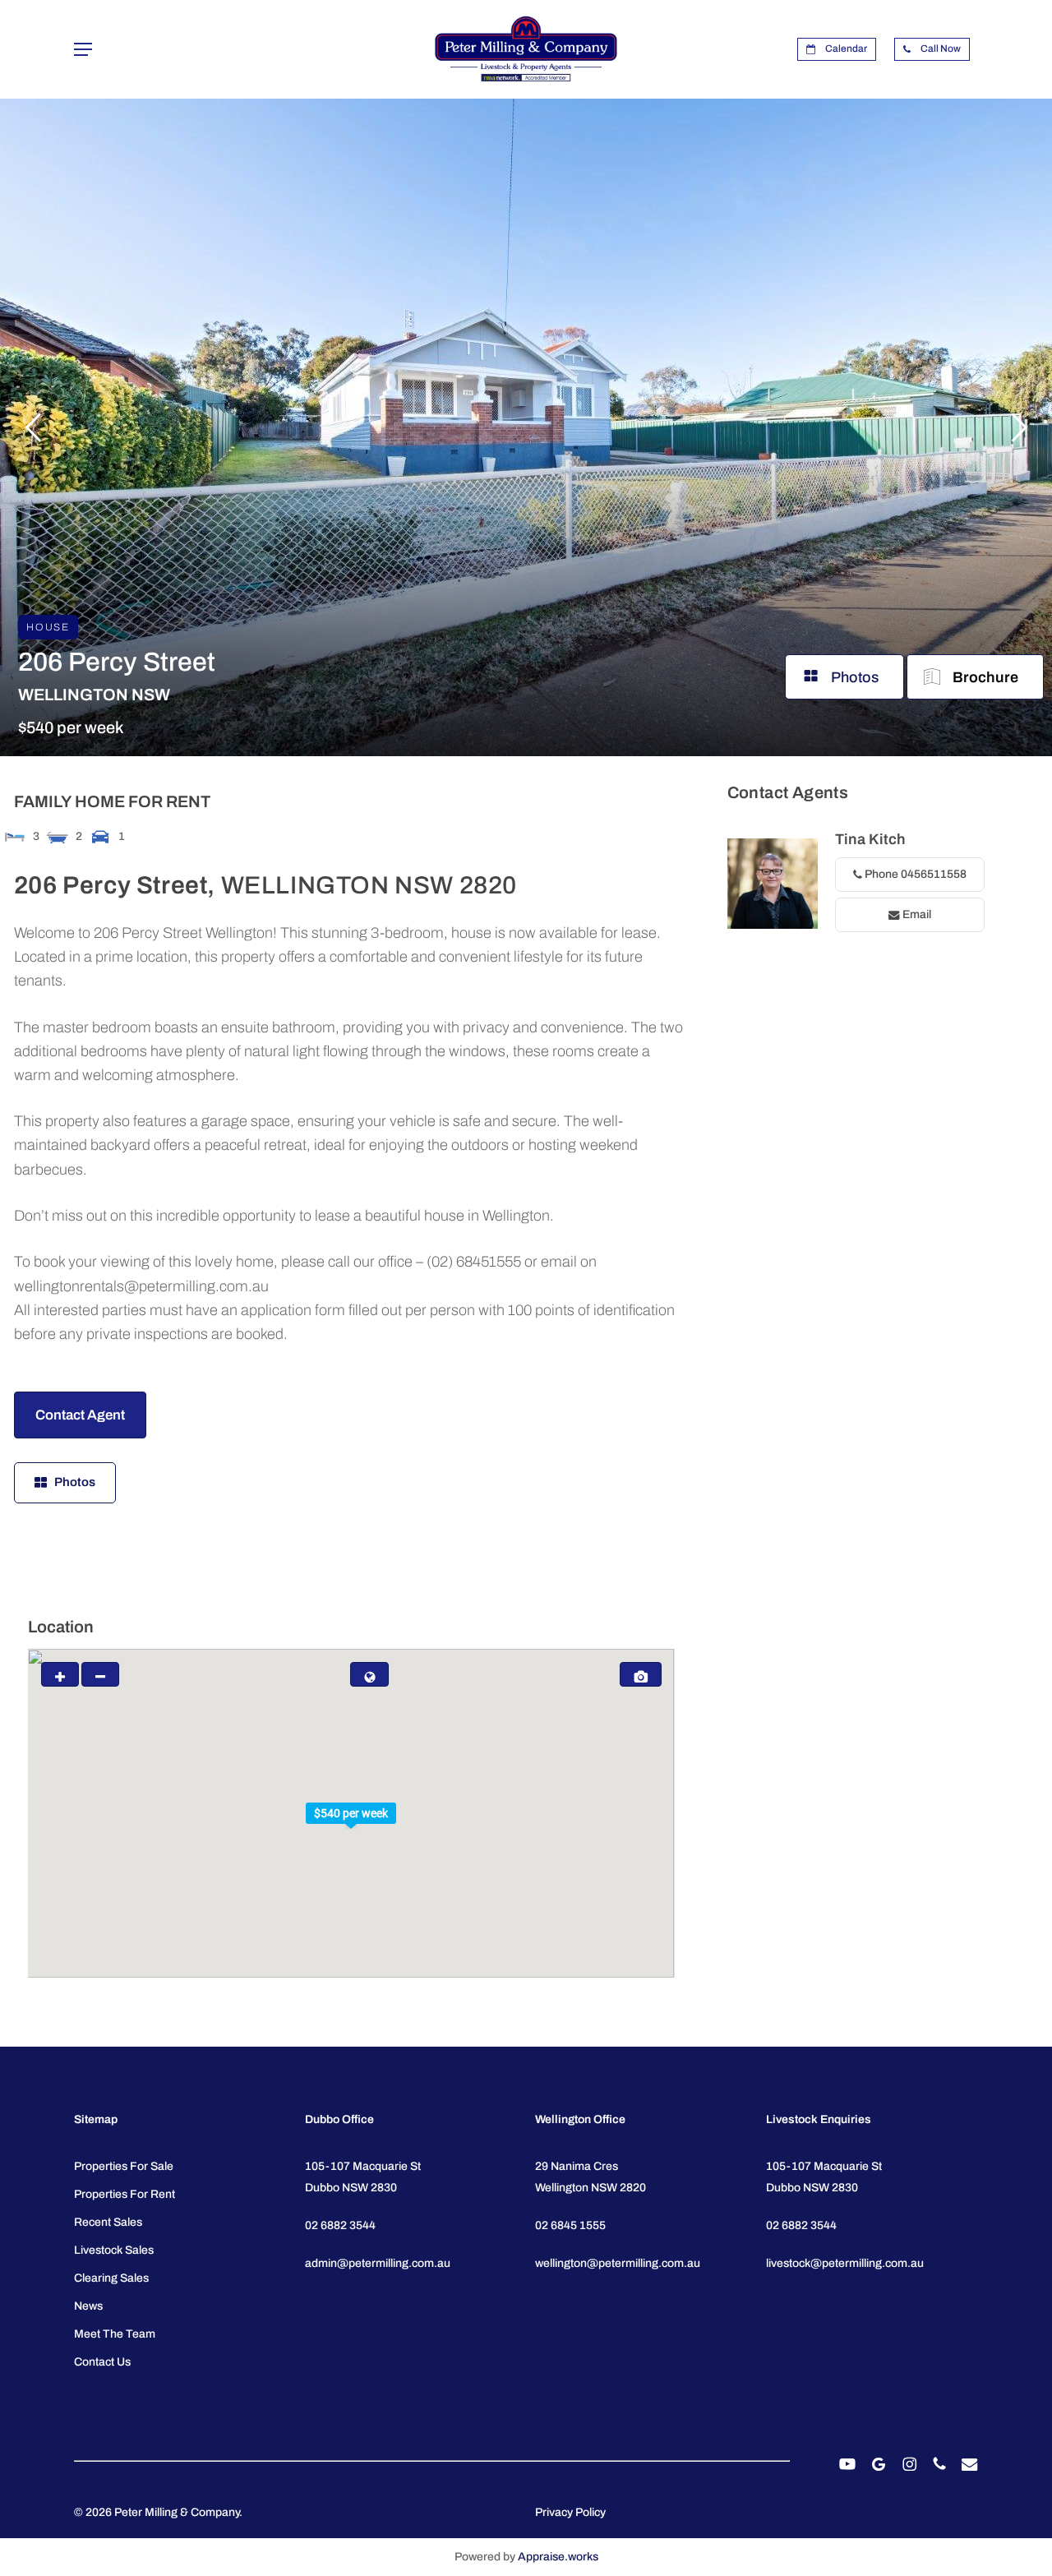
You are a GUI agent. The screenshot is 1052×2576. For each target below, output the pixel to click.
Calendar (845, 48)
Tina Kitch (870, 839)
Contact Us (102, 2362)
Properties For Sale (124, 2166)
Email (916, 914)
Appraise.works (558, 2557)
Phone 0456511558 (914, 874)
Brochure (985, 677)
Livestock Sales (114, 2250)
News (88, 2306)
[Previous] (33, 427)
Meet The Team (115, 2334)
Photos (855, 677)
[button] (83, 50)
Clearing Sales (111, 2278)
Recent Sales (108, 2222)
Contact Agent (80, 1415)
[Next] (1019, 427)
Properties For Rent (125, 2194)
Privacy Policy (570, 2512)
